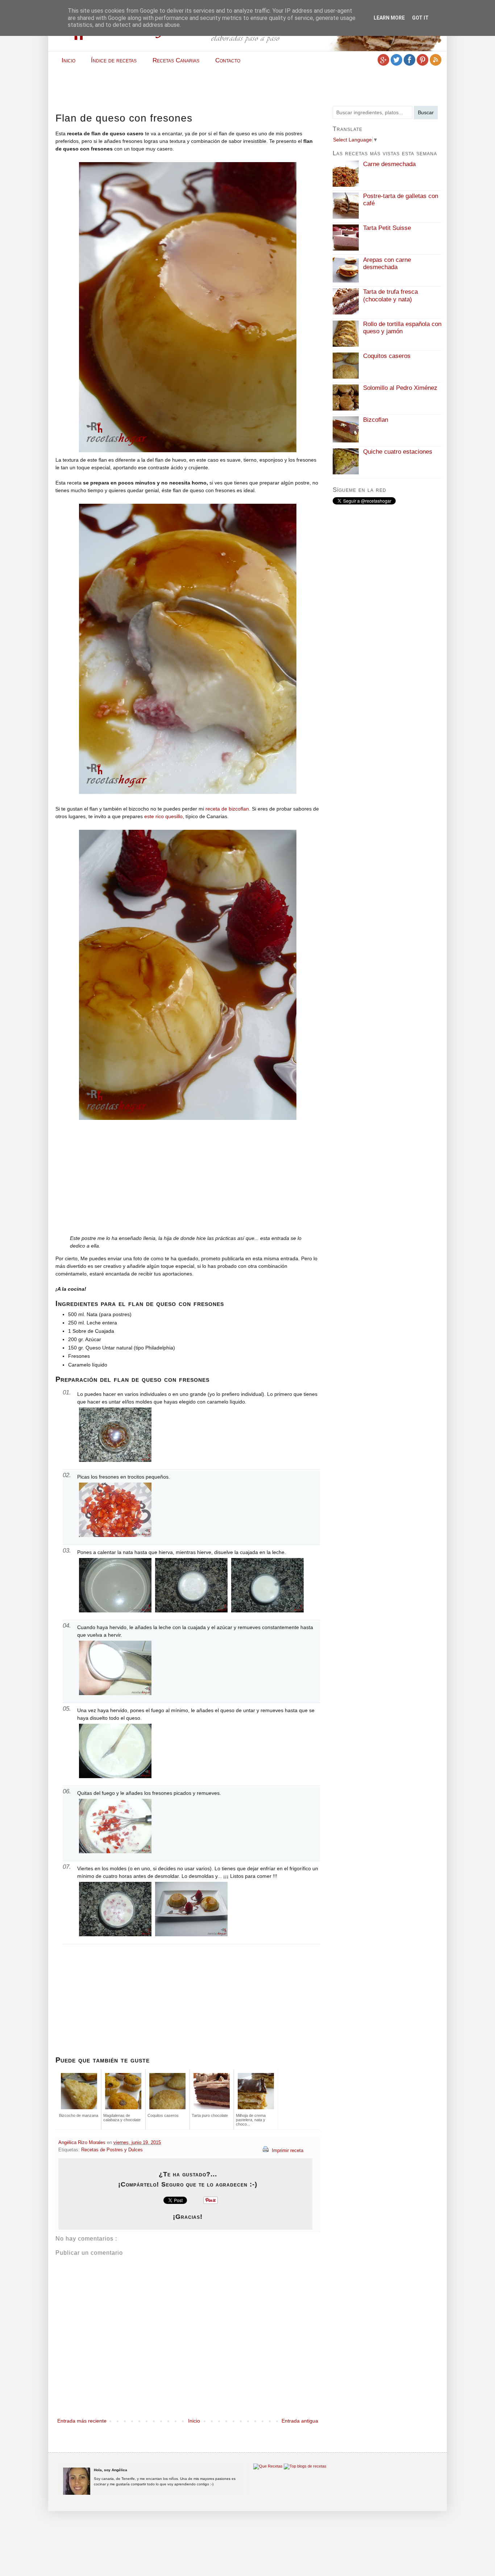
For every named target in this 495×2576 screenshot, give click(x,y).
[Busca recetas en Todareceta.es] (305, 2466)
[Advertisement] (247, 86)
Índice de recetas (114, 60)
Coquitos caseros (387, 356)
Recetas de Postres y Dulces (112, 2150)
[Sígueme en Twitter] (396, 64)
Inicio (68, 60)
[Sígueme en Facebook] (409, 64)
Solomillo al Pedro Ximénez (400, 388)
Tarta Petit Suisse (387, 228)
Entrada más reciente (82, 2421)
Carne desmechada (389, 164)
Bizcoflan (376, 420)
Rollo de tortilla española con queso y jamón (402, 328)
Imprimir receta (287, 2151)
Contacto (228, 60)
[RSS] (436, 64)
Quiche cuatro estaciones (398, 452)
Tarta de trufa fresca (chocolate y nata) (390, 295)
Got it (420, 18)
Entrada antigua (300, 2421)
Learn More (389, 18)
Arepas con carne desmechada (387, 263)
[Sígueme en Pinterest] (423, 64)
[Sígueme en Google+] (383, 64)
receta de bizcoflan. (228, 809)
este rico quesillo (163, 816)
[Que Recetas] (268, 2466)
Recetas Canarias (176, 60)
